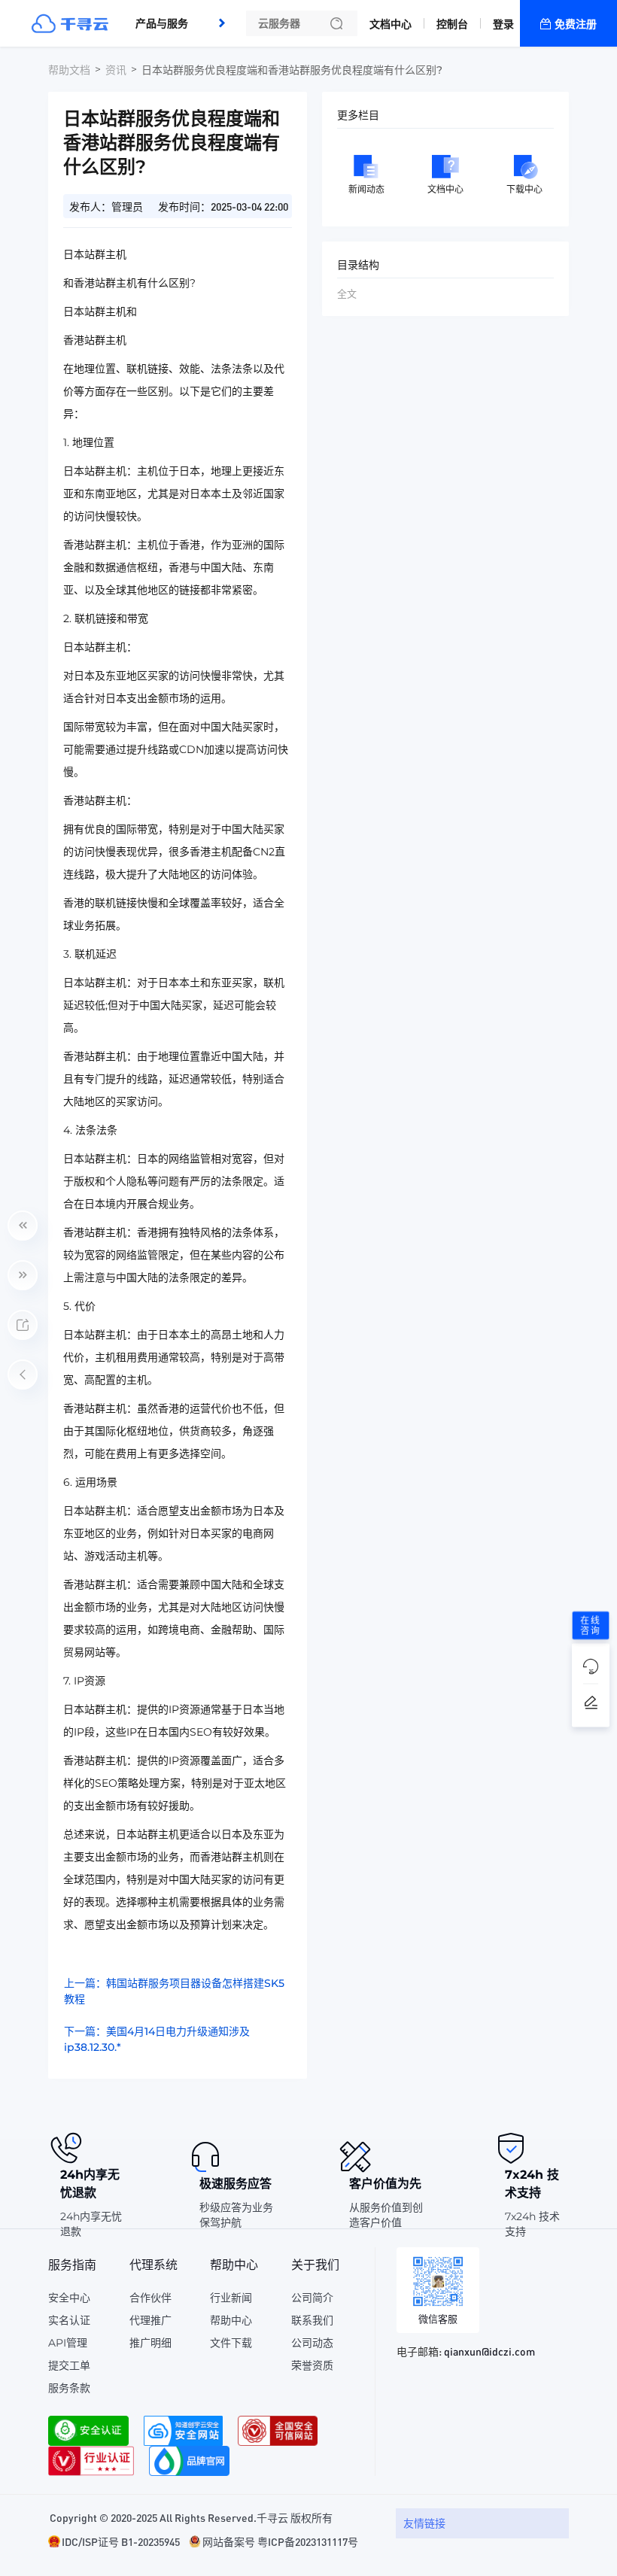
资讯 (116, 70)
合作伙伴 (150, 2298)
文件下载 (231, 2343)
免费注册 (576, 24)
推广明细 (150, 2343)
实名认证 (69, 2320)
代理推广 (150, 2320)
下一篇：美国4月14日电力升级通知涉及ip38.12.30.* (157, 2039)
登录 (503, 24)
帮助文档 (69, 70)
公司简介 (312, 2298)
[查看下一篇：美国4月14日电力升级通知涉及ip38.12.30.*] (23, 1275)
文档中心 (391, 24)
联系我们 (312, 2320)
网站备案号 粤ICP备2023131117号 (280, 2541)
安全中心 (69, 2298)
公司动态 (312, 2343)
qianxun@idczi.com (489, 2351)
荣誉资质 (312, 2365)
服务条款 (69, 2388)
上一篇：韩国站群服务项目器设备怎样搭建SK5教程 (174, 1991)
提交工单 (69, 2365)
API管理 (68, 2343)
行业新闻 (231, 2298)
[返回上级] (23, 1375)
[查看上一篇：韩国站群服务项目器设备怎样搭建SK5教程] (23, 1226)
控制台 (452, 24)
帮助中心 (231, 2320)
